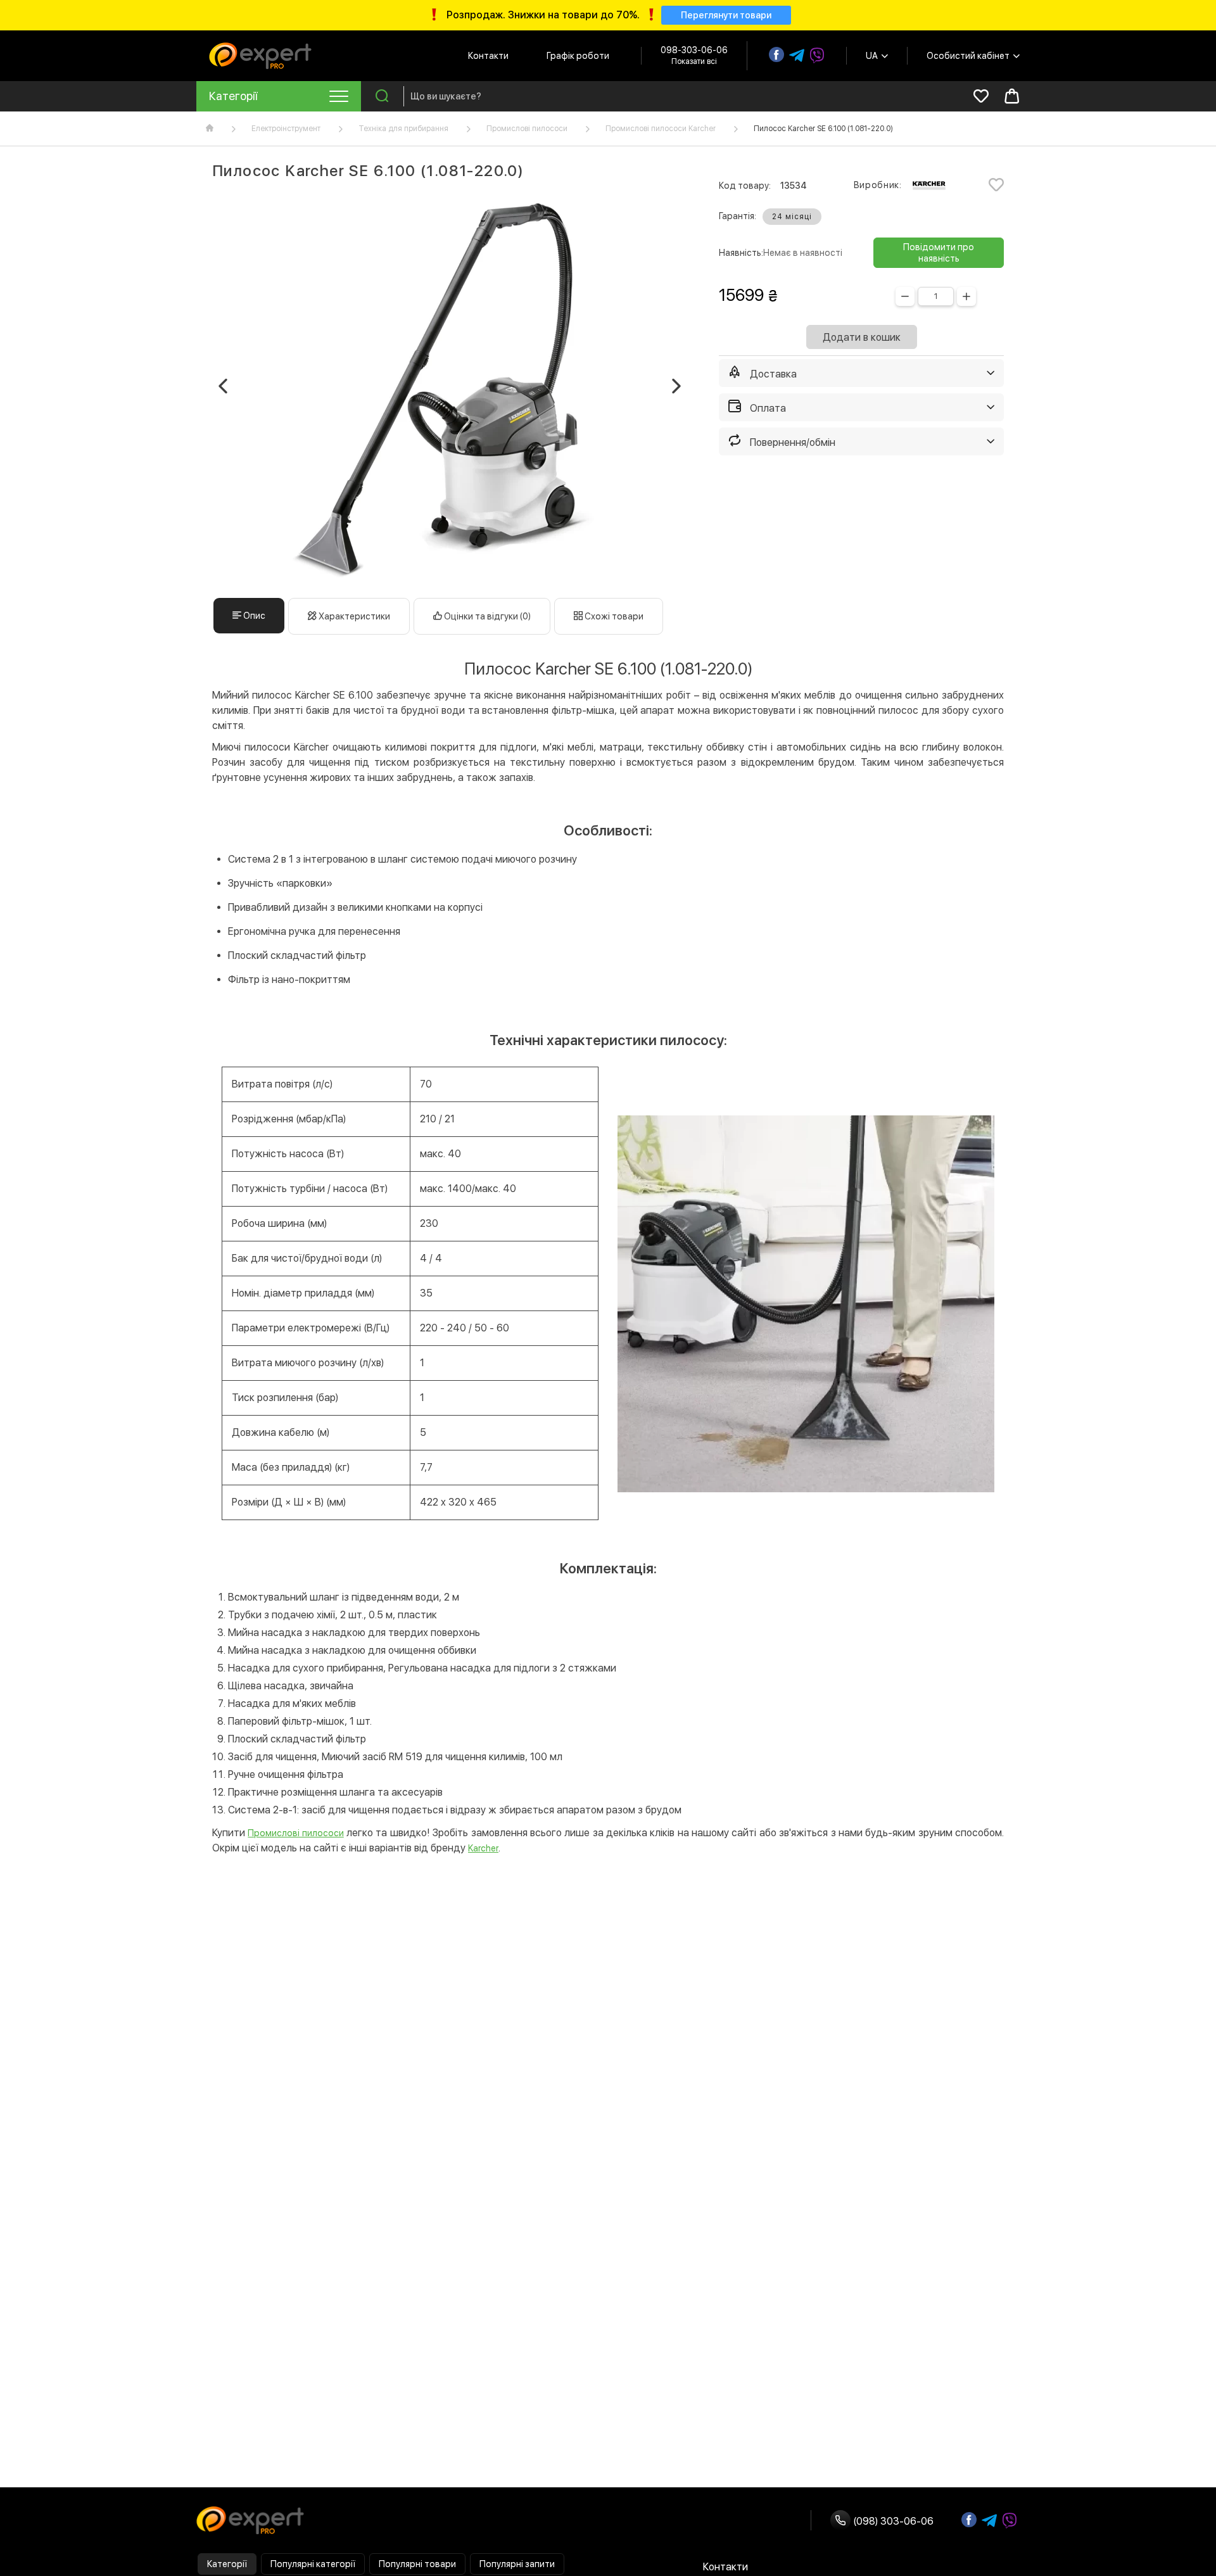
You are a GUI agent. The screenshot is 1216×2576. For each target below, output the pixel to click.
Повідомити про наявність (939, 253)
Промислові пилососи (527, 129)
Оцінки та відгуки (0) (486, 616)
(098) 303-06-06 (892, 2521)
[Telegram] (797, 56)
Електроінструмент (286, 129)
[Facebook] (776, 54)
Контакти (488, 56)
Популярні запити (517, 2564)
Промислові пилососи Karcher (661, 129)
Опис (253, 616)
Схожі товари (613, 616)
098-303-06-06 (694, 50)
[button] (223, 386)
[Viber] (817, 56)
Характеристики (353, 616)
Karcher (483, 1848)
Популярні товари (417, 2564)
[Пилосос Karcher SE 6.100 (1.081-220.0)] (450, 389)
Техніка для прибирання (403, 129)
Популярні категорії (313, 2564)
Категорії (227, 2564)
